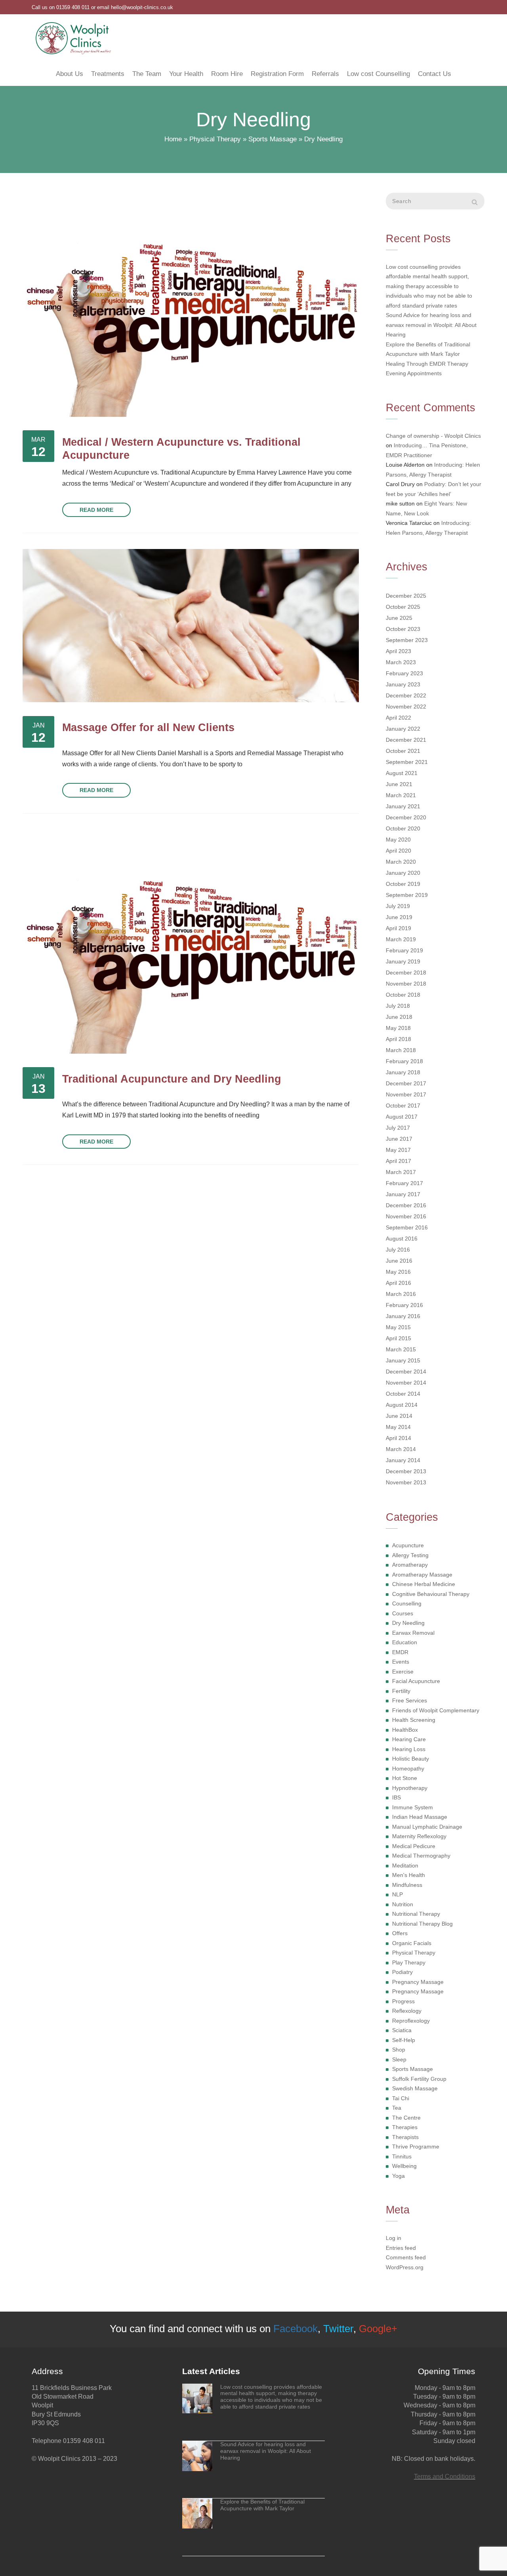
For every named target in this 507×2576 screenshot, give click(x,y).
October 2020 (403, 828)
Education (405, 1642)
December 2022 (406, 695)
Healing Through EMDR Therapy (427, 364)
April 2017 (398, 1161)
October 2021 (403, 751)
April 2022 (398, 718)
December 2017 (406, 1083)
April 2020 (398, 851)
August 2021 (402, 773)
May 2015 (398, 1327)
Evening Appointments (414, 373)
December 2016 (406, 1205)
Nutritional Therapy (416, 1914)
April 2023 (398, 651)
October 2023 (403, 629)
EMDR (400, 1652)
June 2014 (399, 1416)
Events (401, 1662)
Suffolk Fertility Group (419, 2079)
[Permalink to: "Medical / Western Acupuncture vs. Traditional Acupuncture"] (191, 305)
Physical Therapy (215, 139)
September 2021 (407, 762)
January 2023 (403, 684)
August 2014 (402, 1405)
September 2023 (407, 640)
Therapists (405, 2137)
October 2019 (403, 884)
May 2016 (398, 1272)
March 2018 (401, 1050)
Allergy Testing (410, 1555)
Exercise (403, 1672)
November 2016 (406, 1216)
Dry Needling (408, 1623)
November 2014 (406, 1383)
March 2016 (401, 1294)
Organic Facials (412, 1943)
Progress (403, 2001)
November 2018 (406, 984)
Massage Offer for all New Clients (148, 727)
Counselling (407, 1603)
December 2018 (406, 973)
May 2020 (398, 840)
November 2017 (406, 1094)
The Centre (406, 2118)
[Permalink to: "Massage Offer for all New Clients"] (191, 626)
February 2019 (404, 950)
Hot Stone (405, 1778)
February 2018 (404, 1061)
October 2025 (403, 607)
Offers (400, 1933)
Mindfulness (407, 1885)
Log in (394, 2238)
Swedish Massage (415, 2088)
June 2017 (399, 1139)
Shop (399, 2050)
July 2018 (398, 1006)
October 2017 (403, 1106)
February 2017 (404, 1183)
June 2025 (399, 618)
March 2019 (401, 939)
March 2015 (401, 1349)
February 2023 (404, 673)
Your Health (186, 74)
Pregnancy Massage (418, 1982)
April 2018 (398, 1039)
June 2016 (399, 1261)
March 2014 (401, 1449)
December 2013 (406, 1471)
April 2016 (398, 1283)
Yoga (398, 2176)
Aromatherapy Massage (422, 1575)
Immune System (413, 1807)
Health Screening (414, 1720)
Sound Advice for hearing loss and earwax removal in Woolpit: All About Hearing (431, 325)
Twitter (338, 2329)
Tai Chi (401, 2098)
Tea (397, 2108)
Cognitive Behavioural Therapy (431, 1594)
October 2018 (403, 995)
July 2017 (398, 1128)
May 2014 (398, 1427)
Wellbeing (404, 2166)
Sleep (399, 2059)
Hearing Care (409, 1739)
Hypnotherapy (410, 1788)
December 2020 (406, 817)
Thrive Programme (416, 2147)
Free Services (410, 1700)
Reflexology (407, 2011)
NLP (397, 1894)
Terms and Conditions (445, 2476)
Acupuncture (408, 1545)
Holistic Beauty (411, 1759)
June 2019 (399, 917)
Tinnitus (402, 2156)
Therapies (405, 2127)
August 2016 (402, 1239)
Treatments (108, 74)
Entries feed (401, 2248)
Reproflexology (411, 2021)
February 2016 (404, 1305)
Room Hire (227, 74)
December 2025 (406, 596)
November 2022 (406, 707)
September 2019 (407, 895)
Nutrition (403, 1904)
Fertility (401, 1691)
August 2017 (402, 1117)
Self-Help (404, 2040)
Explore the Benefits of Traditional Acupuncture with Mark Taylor (428, 349)
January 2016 (403, 1316)
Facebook (295, 2329)
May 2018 (398, 1028)
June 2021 (399, 784)
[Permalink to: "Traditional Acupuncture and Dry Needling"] (191, 942)
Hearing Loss (409, 1749)
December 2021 (406, 740)
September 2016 (407, 1227)
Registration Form (277, 74)
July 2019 (398, 906)
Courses (403, 1613)
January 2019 (403, 961)
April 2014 (398, 1438)
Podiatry (402, 1972)
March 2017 (401, 1172)
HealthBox (405, 1730)
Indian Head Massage (420, 1817)
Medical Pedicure (414, 1846)
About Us (70, 74)
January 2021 (403, 806)
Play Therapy (409, 1962)
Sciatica (402, 2030)
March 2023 (401, 662)
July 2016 (398, 1250)
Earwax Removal (413, 1633)
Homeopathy (408, 1769)
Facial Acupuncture (416, 1681)
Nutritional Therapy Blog (422, 1924)
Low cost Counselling (378, 74)
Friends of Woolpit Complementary (436, 1710)
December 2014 (406, 1372)
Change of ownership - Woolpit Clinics (433, 436)
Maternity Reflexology (419, 1836)
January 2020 (403, 873)
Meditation (405, 1866)
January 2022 (403, 729)
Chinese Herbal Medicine (424, 1584)
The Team (147, 74)
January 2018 (403, 1072)
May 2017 (398, 1150)
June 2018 (399, 1017)
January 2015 (403, 1360)
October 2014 (403, 1394)
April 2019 (398, 928)
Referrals (325, 74)
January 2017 (403, 1194)
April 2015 (398, 1338)
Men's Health (409, 1875)
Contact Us (435, 74)
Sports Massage (273, 139)
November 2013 (406, 1482)
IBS (396, 1797)
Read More (96, 510)
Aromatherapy (410, 1565)
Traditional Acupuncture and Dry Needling (172, 1079)
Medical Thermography (421, 1856)
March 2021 (401, 795)
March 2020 (401, 862)
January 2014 (403, 1460)
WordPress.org (405, 2267)
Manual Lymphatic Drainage (427, 1827)
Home (173, 139)
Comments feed (406, 2257)
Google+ (378, 2329)
